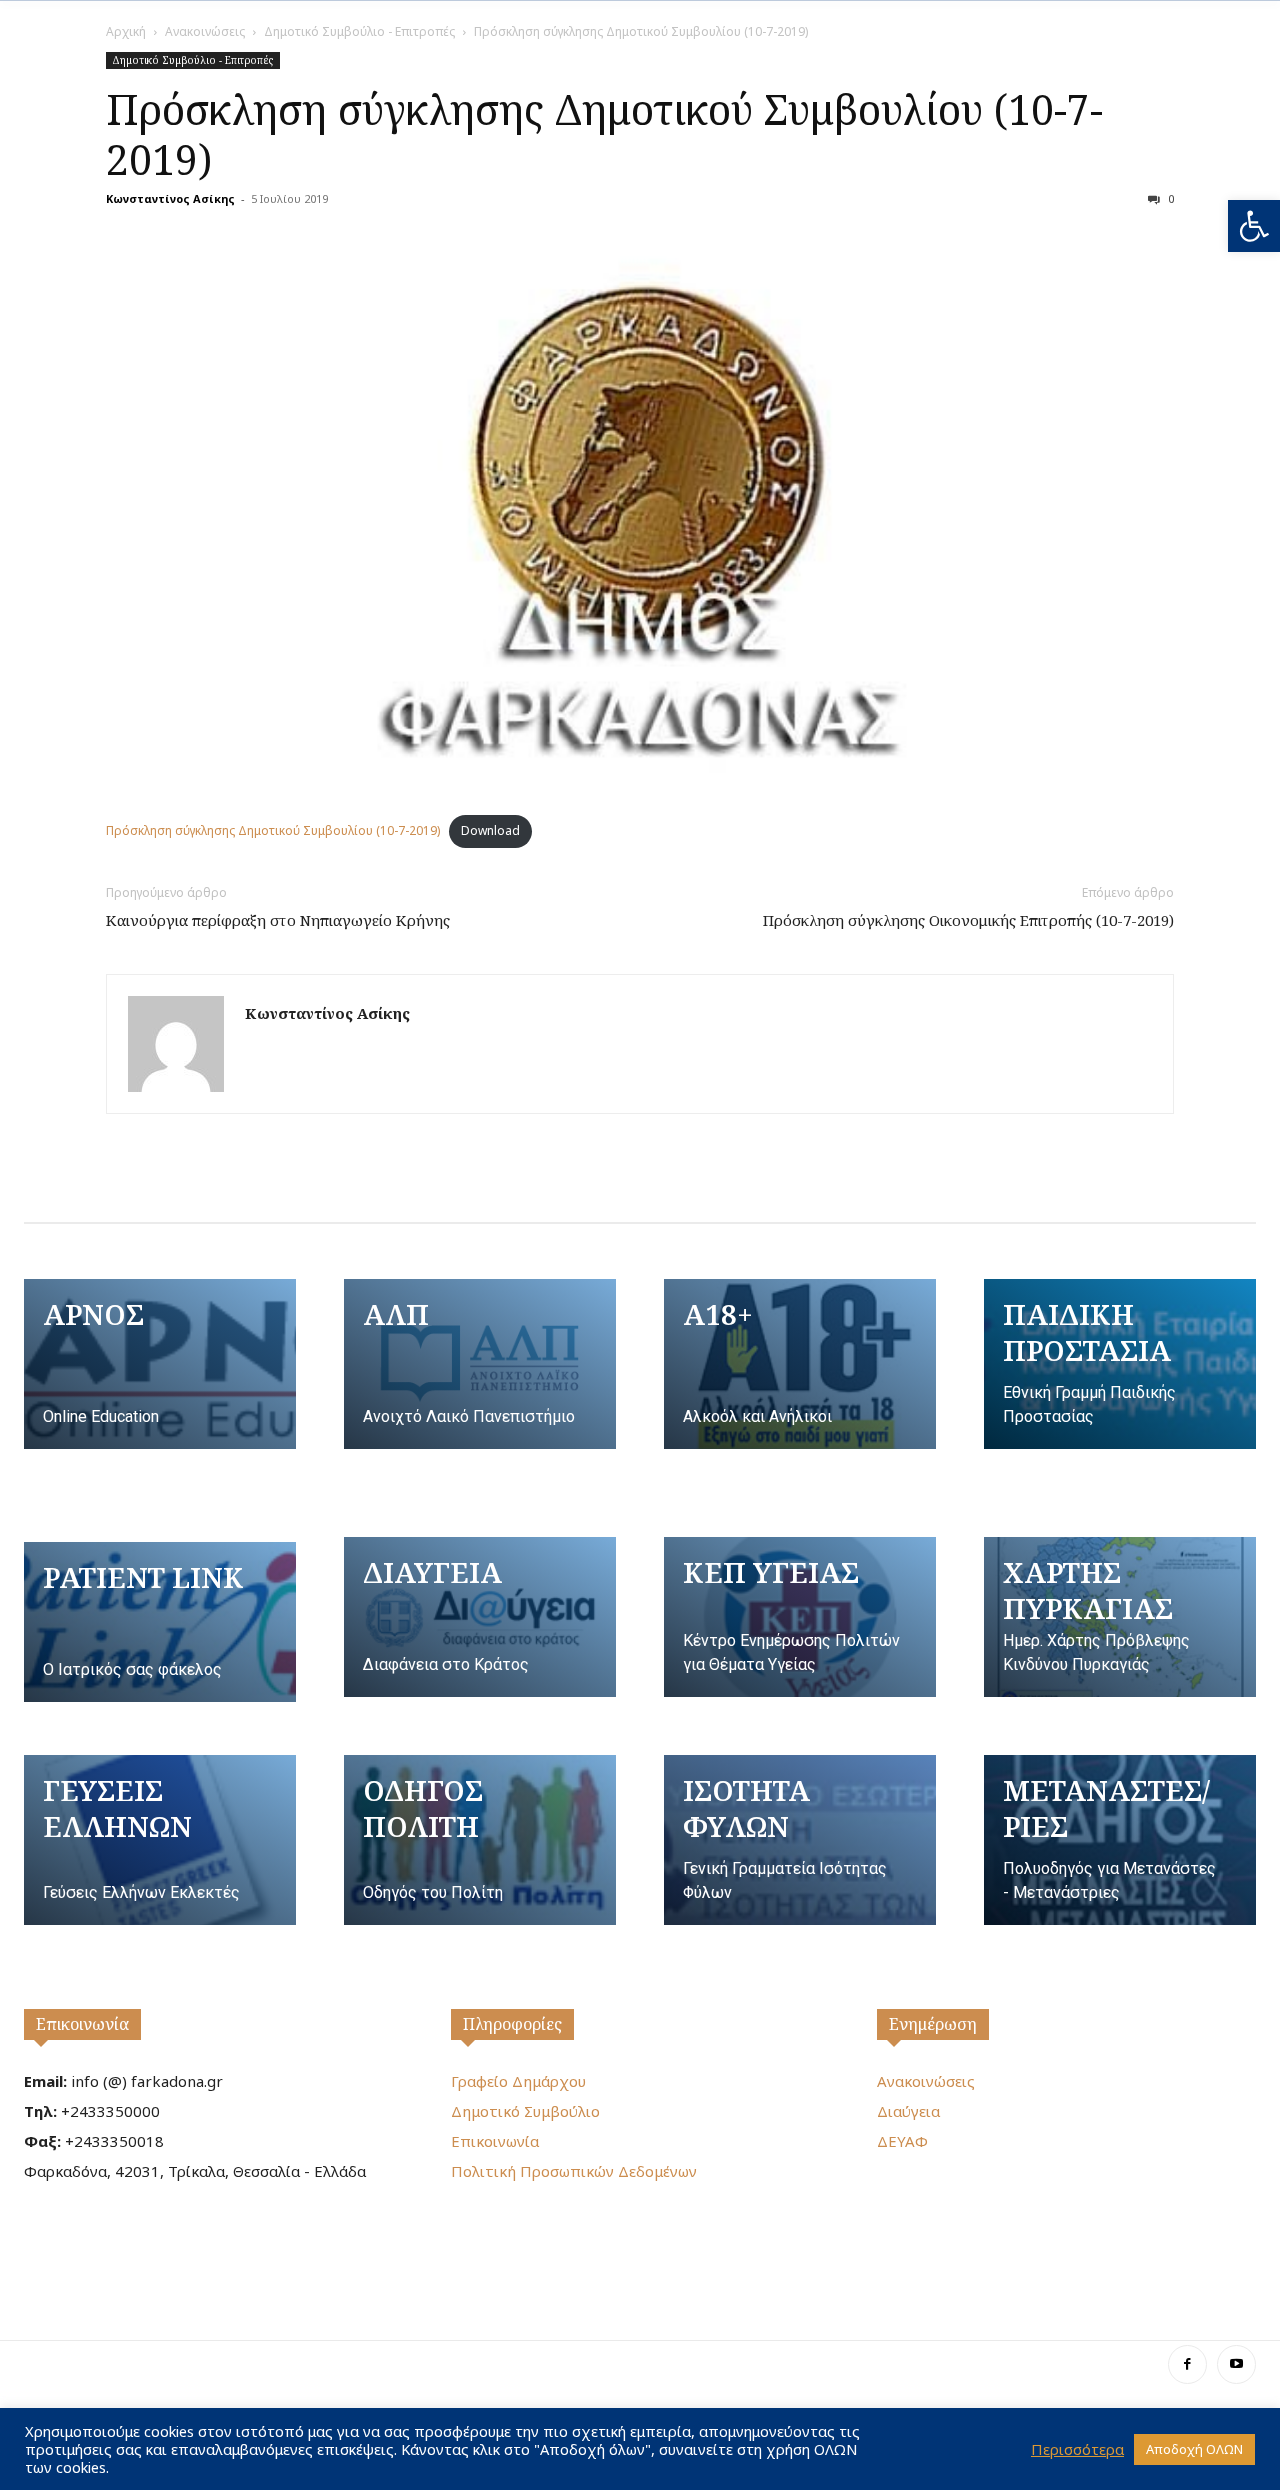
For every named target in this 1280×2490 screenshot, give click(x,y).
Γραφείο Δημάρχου (518, 2081)
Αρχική (126, 31)
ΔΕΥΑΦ (902, 2141)
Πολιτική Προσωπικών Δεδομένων (574, 2171)
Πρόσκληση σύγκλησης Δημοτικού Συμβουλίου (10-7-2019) (604, 134)
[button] (1254, 226)
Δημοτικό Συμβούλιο (525, 2111)
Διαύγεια (908, 2111)
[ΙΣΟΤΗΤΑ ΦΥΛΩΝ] (800, 1840)
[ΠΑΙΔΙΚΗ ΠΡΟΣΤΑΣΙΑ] (1120, 1364)
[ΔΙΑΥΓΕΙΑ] (480, 1617)
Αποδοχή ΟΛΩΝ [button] (1194, 2449)
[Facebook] (1187, 2364)
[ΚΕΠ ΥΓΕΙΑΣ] (800, 1617)
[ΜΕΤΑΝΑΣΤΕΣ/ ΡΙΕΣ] (1120, 1840)
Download (490, 830)
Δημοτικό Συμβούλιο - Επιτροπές (359, 31)
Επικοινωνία (82, 2024)
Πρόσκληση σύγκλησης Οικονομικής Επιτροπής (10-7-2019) (968, 920)
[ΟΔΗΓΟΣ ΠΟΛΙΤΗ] (480, 1840)
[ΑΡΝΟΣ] (160, 1364)
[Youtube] (1236, 2364)
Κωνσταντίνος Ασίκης (170, 198)
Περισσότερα (1077, 2449)
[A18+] (800, 1364)
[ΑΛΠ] (480, 1364)
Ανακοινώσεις (205, 31)
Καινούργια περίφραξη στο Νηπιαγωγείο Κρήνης (278, 920)
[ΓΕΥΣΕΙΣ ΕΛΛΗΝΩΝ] (160, 1840)
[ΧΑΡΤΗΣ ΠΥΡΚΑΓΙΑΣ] (1120, 1617)
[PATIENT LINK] (160, 1622)
